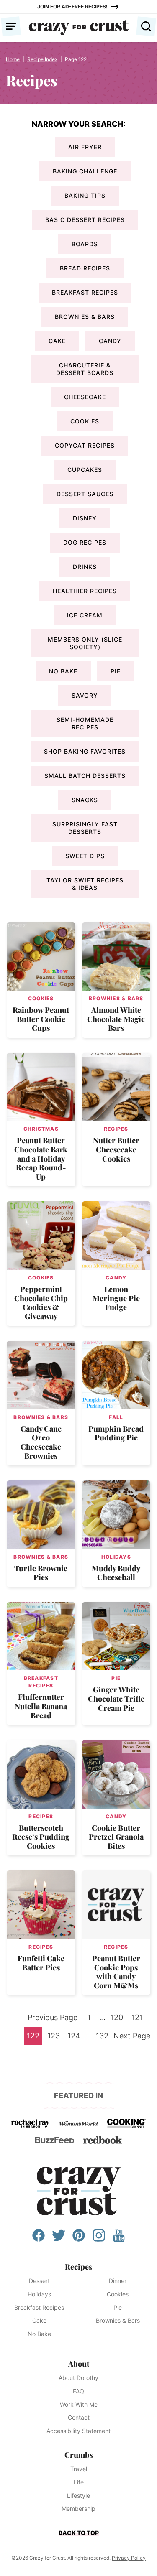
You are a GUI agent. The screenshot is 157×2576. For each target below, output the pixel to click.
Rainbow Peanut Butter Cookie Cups (41, 1019)
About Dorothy (78, 2378)
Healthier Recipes (85, 591)
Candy (110, 341)
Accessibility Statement (78, 2431)
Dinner (118, 2281)
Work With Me (79, 2404)
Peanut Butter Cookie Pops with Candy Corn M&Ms (116, 1972)
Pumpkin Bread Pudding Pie (116, 1433)
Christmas (41, 1129)
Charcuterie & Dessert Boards (85, 369)
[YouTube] (119, 2240)
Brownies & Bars (85, 317)
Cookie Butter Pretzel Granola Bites (116, 1837)
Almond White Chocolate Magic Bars (116, 1019)
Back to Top (79, 2533)
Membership (78, 2508)
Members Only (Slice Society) (85, 643)
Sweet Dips (85, 856)
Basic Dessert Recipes (85, 220)
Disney (85, 518)
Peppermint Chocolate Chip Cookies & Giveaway (41, 1303)
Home (13, 59)
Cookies (85, 421)
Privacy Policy (129, 2558)
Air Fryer (85, 147)
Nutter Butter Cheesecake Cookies (116, 1149)
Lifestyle (78, 2496)
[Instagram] (99, 2240)
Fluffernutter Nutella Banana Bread (41, 1706)
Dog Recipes (85, 542)
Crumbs (79, 2455)
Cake (57, 341)
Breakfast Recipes (85, 292)
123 (55, 2038)
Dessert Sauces (85, 494)
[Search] (146, 26)
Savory (85, 695)
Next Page (132, 2038)
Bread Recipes (85, 268)
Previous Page (53, 2020)
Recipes (116, 1129)
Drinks (85, 567)
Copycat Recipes (85, 445)
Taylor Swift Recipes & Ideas (85, 884)
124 (75, 2038)
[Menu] (11, 26)
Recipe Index (42, 59)
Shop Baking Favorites (85, 751)
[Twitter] (59, 2240)
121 (139, 2020)
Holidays (116, 1557)
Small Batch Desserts (85, 776)
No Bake (63, 671)
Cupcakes (85, 470)
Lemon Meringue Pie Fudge (116, 1298)
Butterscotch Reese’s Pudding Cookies (41, 1837)
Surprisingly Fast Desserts (85, 828)
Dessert (39, 2281)
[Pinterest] (79, 2240)
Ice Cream (85, 615)
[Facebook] (39, 2240)
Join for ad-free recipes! (72, 6)
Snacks (85, 800)
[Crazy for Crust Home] (79, 28)
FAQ (78, 2391)
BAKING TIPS (85, 195)
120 (118, 2020)
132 (103, 2038)
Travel (79, 2469)
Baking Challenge (85, 171)
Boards (85, 244)
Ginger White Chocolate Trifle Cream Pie (116, 1698)
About (79, 2364)
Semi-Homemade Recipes (85, 723)
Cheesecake (85, 397)
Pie (116, 671)
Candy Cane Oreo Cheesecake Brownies (41, 1442)
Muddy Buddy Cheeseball (116, 1573)
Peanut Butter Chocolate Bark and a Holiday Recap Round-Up (41, 1158)
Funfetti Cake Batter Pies (41, 1963)
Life (79, 2482)
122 (34, 2038)
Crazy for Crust (79, 2191)
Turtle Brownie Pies (41, 1573)
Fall (116, 1417)
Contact (79, 2417)
